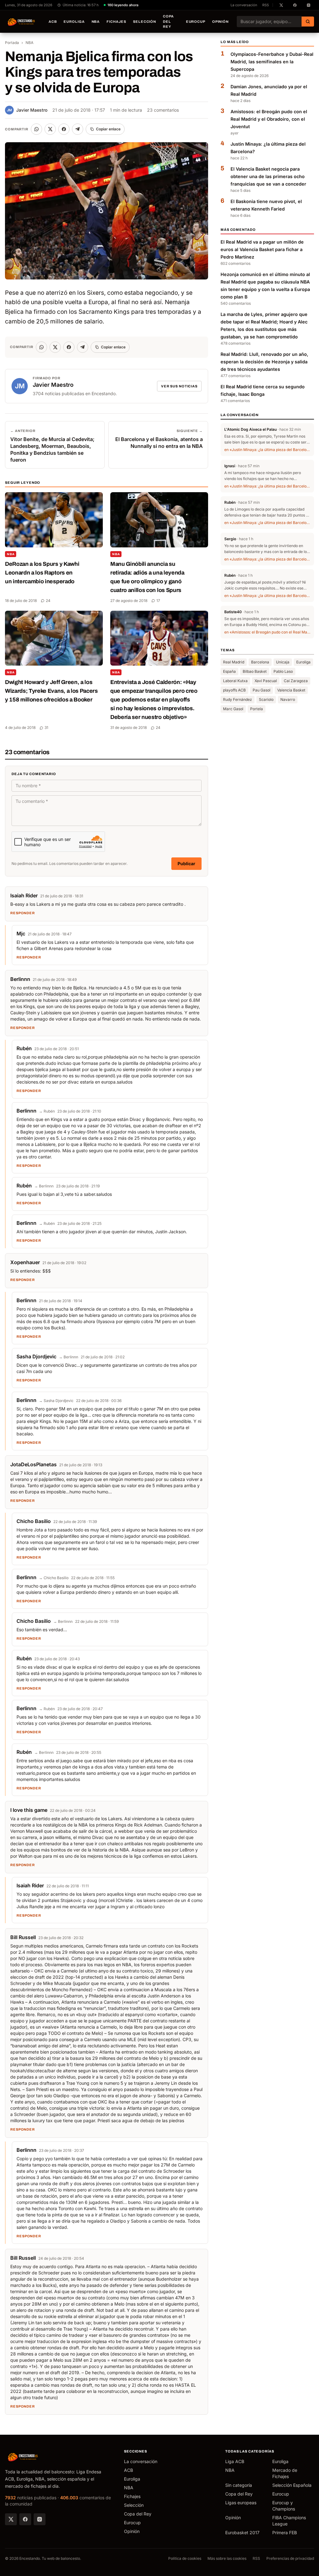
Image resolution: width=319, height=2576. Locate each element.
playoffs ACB (234, 690)
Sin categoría (239, 2485)
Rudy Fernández (238, 699)
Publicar (186, 864)
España (229, 671)
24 (48, 601)
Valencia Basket (291, 690)
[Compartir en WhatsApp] (36, 129)
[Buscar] (308, 22)
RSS (266, 5)
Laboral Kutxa (235, 681)
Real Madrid (234, 662)
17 (158, 601)
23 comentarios (163, 110)
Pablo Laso (283, 671)
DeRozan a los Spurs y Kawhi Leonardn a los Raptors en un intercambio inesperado (42, 573)
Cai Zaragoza (296, 681)
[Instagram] (40, 2519)
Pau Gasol (262, 690)
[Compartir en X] (50, 129)
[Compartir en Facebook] (64, 129)
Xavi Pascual (266, 681)
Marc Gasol (233, 709)
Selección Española (292, 2485)
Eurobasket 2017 (242, 2532)
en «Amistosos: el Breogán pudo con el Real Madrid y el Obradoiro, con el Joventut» (267, 632)
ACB (53, 22)
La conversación (244, 5)
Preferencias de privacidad (290, 2558)
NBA (96, 22)
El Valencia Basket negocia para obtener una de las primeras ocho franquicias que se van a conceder (268, 176)
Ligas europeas (241, 2503)
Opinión (220, 22)
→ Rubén (47, 1111)
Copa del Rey (168, 21)
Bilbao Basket (255, 671)
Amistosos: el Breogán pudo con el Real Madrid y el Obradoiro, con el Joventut (269, 119)
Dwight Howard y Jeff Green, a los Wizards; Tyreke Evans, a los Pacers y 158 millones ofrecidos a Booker (51, 691)
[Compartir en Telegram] (78, 129)
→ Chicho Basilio (54, 1578)
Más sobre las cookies (227, 2558)
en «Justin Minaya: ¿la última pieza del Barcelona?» (267, 450)
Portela (257, 709)
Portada (12, 43)
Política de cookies (185, 2558)
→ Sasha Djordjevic (56, 1401)
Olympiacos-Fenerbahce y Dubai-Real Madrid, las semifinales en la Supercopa (272, 62)
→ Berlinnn (44, 1186)
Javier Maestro (27, 110)
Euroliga (74, 22)
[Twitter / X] (11, 2519)
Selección (145, 22)
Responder (23, 913)
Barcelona (260, 662)
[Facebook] (25, 2519)
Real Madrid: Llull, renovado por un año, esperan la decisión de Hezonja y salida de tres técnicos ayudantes (264, 362)
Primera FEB (285, 2532)
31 (46, 728)
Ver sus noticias (179, 386)
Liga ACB (235, 2461)
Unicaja (283, 662)
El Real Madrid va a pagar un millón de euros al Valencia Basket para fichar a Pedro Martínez (262, 249)
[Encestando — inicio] (21, 22)
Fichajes (116, 22)
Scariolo (266, 699)
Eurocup (196, 22)
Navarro (288, 699)
